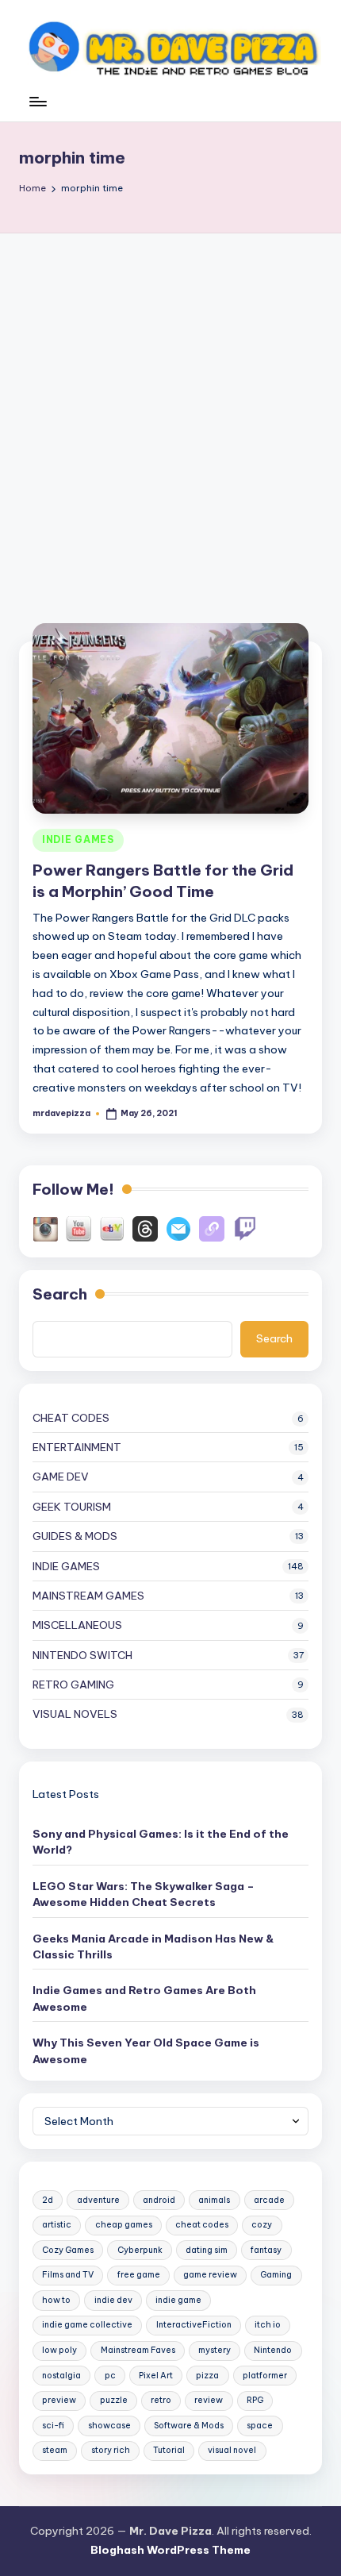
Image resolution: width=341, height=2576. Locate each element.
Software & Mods (189, 2426)
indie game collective (87, 2325)
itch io (268, 2325)
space (260, 2426)
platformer (265, 2376)
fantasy (266, 2250)
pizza (207, 2376)
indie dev (113, 2300)
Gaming (276, 2275)
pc (110, 2376)
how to (56, 2300)
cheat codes (202, 2225)
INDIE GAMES (78, 839)
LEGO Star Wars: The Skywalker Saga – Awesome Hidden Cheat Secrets (144, 1894)
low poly (59, 2350)
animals (214, 2200)
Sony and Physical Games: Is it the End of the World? (161, 1842)
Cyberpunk (140, 2250)
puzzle (114, 2400)
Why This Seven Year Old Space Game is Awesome (146, 2050)
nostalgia (61, 2376)
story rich (111, 2450)
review (209, 2400)
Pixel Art (156, 2376)
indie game (178, 2300)
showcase (109, 2426)
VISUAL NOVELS (75, 1714)
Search (60, 1294)
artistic (57, 2225)
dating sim (207, 2250)
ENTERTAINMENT (77, 1447)
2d (48, 2200)
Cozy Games (68, 2250)
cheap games (124, 2225)
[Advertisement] (170, 412)
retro (161, 2400)
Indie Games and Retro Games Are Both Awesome (144, 1998)
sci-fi (53, 2426)
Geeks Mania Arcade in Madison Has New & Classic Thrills (153, 1946)
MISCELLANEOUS (77, 1625)
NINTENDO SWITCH (82, 1655)
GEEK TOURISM (72, 1507)
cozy (262, 2225)
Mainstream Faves (138, 2350)
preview (59, 2400)
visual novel (232, 2450)
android (159, 2200)
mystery (215, 2350)
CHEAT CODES (71, 1418)
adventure (98, 2200)
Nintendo (273, 2350)
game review (210, 2275)
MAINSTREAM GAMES (88, 1596)
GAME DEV (61, 1477)
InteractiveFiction (194, 2325)
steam (55, 2450)
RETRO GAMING (73, 1685)
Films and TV (68, 2275)
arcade (269, 2200)
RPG (255, 2400)
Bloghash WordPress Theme (170, 2550)
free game (139, 2275)
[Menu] (37, 109)
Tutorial (169, 2450)
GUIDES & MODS (75, 1536)
